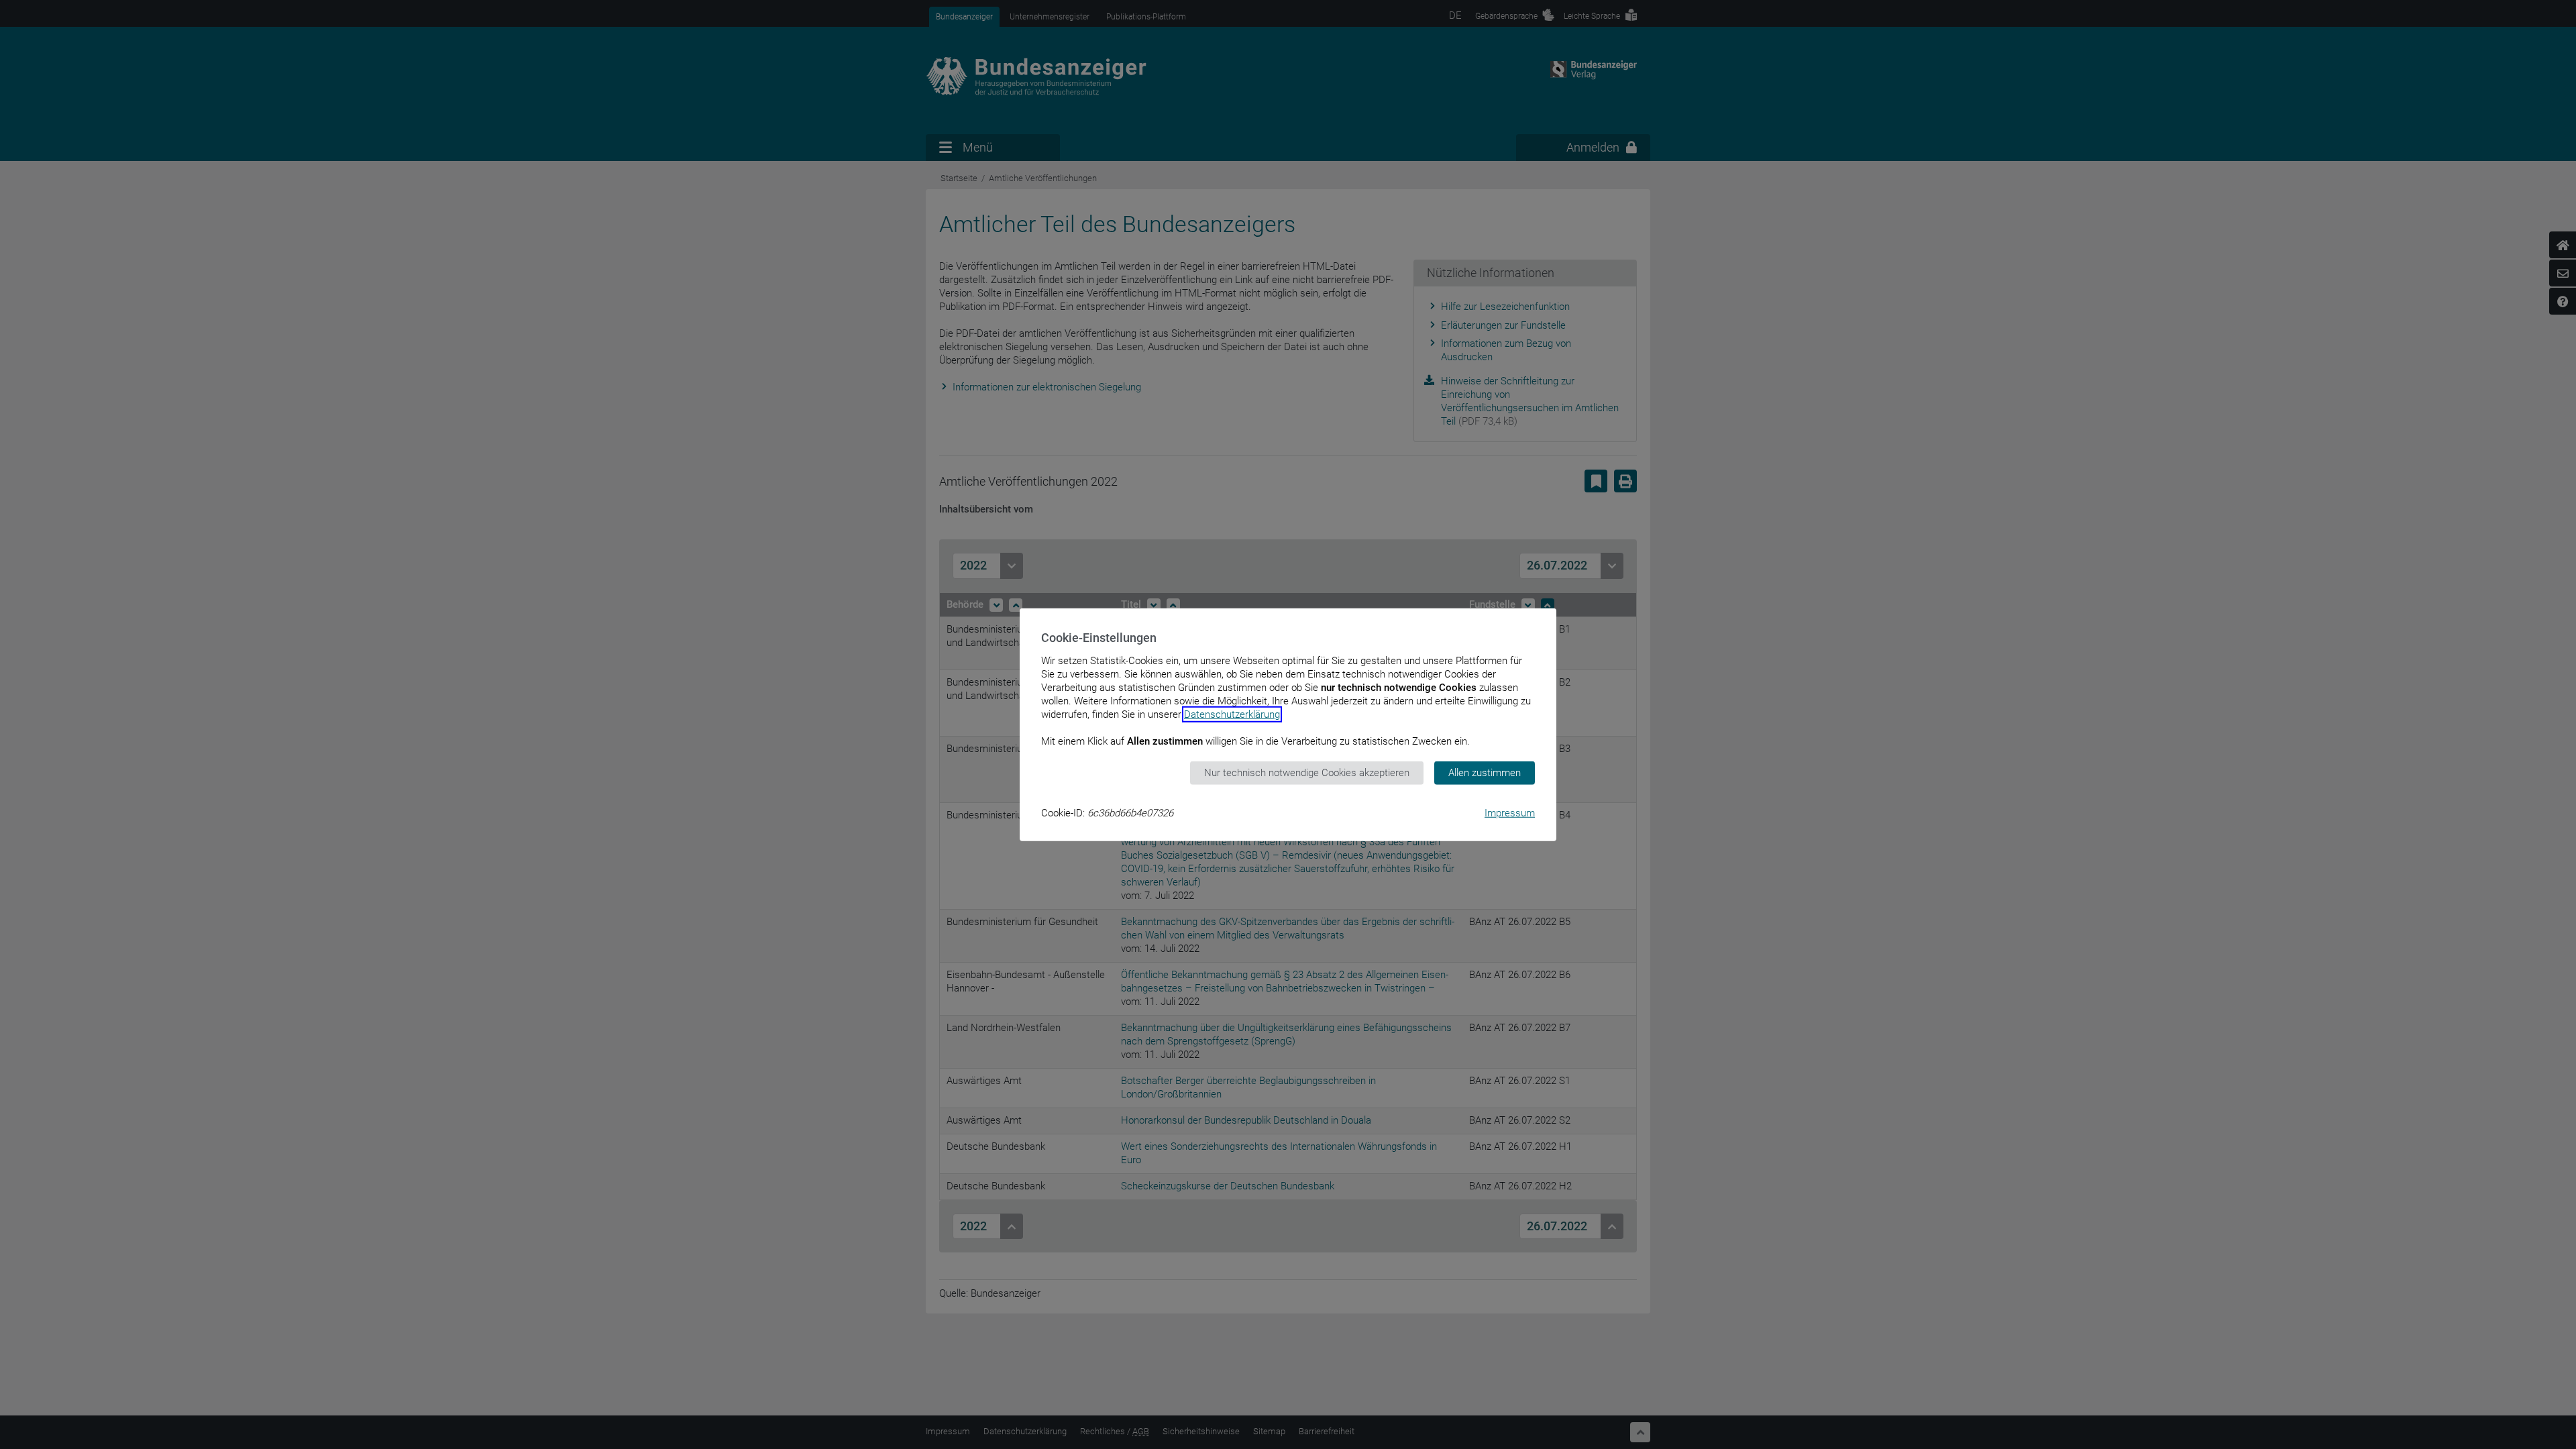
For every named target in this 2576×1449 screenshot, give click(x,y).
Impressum (1510, 812)
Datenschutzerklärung (1232, 714)
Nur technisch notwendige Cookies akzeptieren (1307, 773)
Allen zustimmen (1485, 773)
